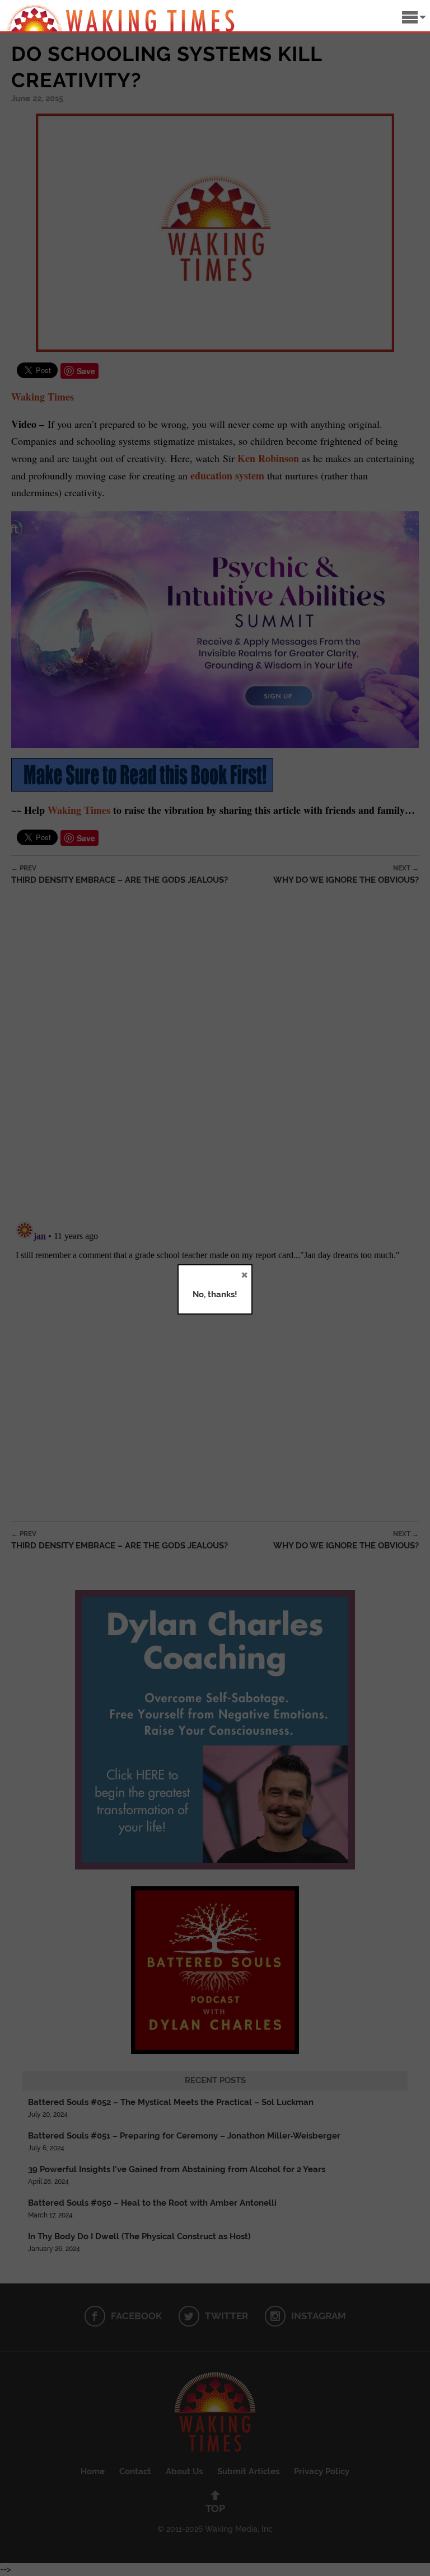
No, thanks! (215, 1294)
